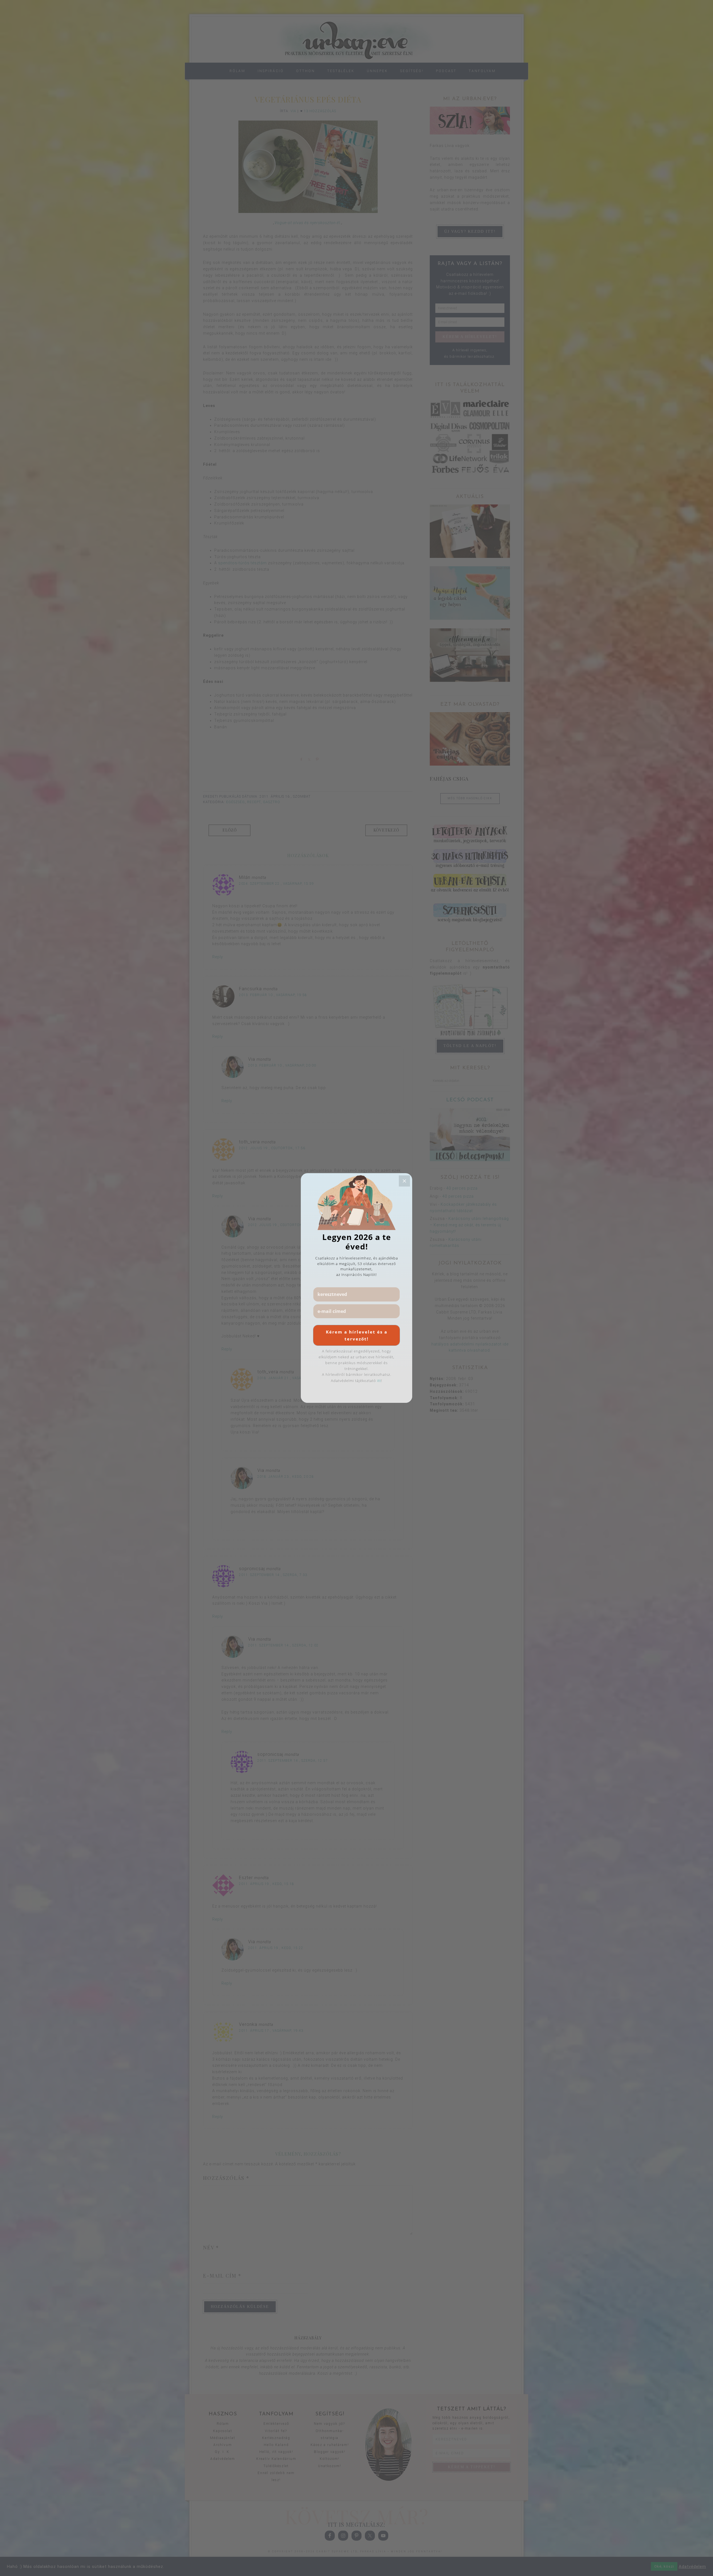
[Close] (404, 1181)
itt (379, 1381)
